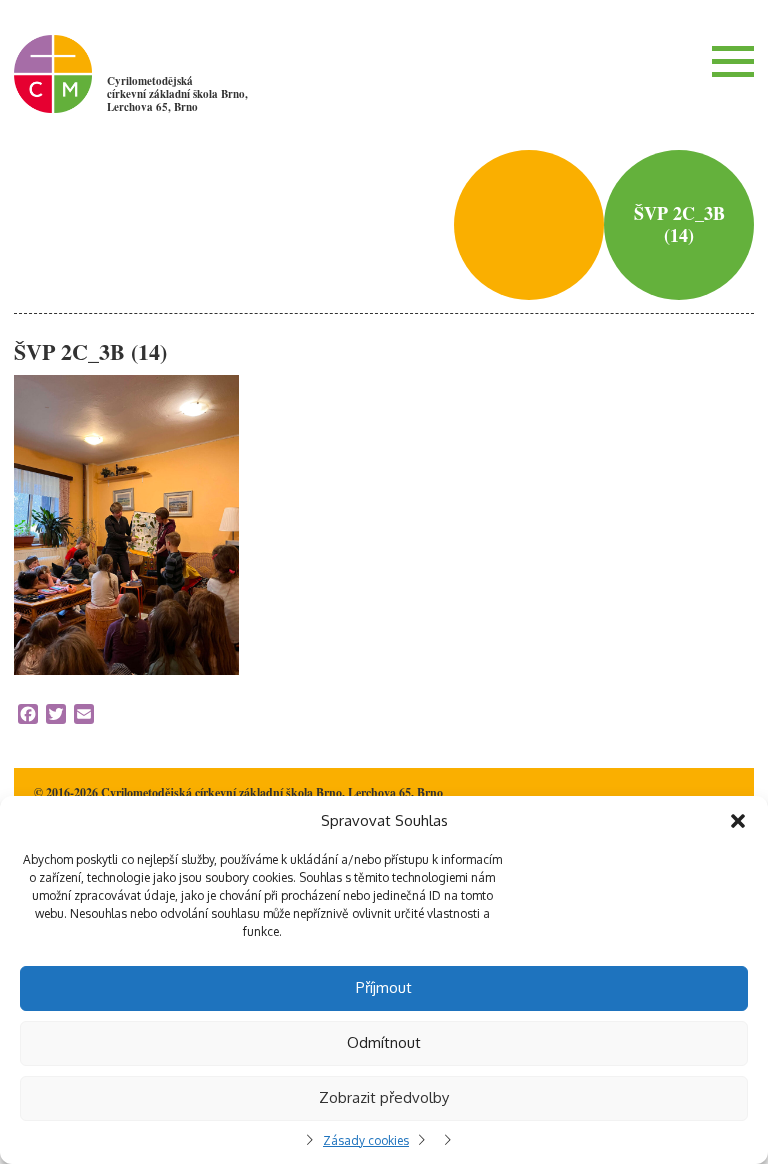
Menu (733, 61)
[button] (738, 821)
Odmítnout (384, 1042)
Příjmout (384, 987)
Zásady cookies (366, 1140)
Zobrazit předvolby (384, 1097)
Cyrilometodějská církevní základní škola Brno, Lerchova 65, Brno (177, 94)
